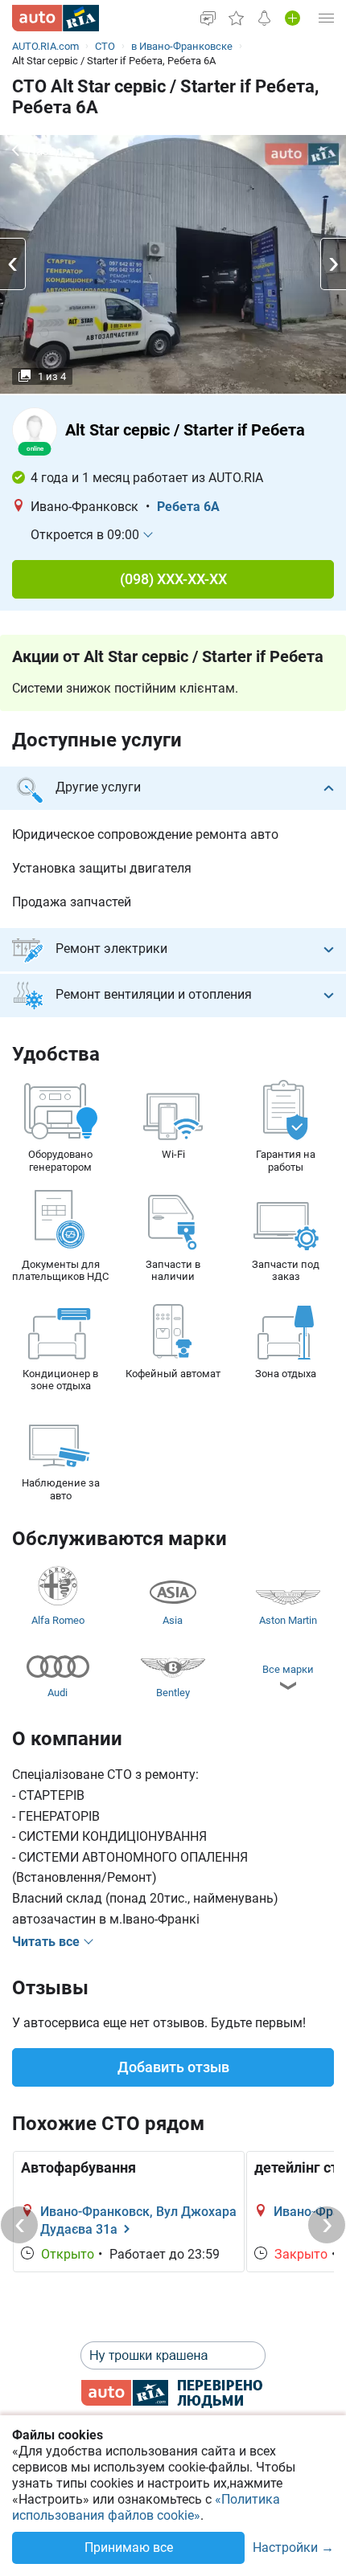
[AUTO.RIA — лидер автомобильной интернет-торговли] (56, 18)
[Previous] (19, 2225)
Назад (45, 151)
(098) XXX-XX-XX (173, 579)
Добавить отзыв (173, 2067)
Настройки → (293, 2548)
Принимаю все (129, 2547)
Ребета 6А (188, 507)
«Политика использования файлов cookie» (146, 2507)
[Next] (327, 2225)
